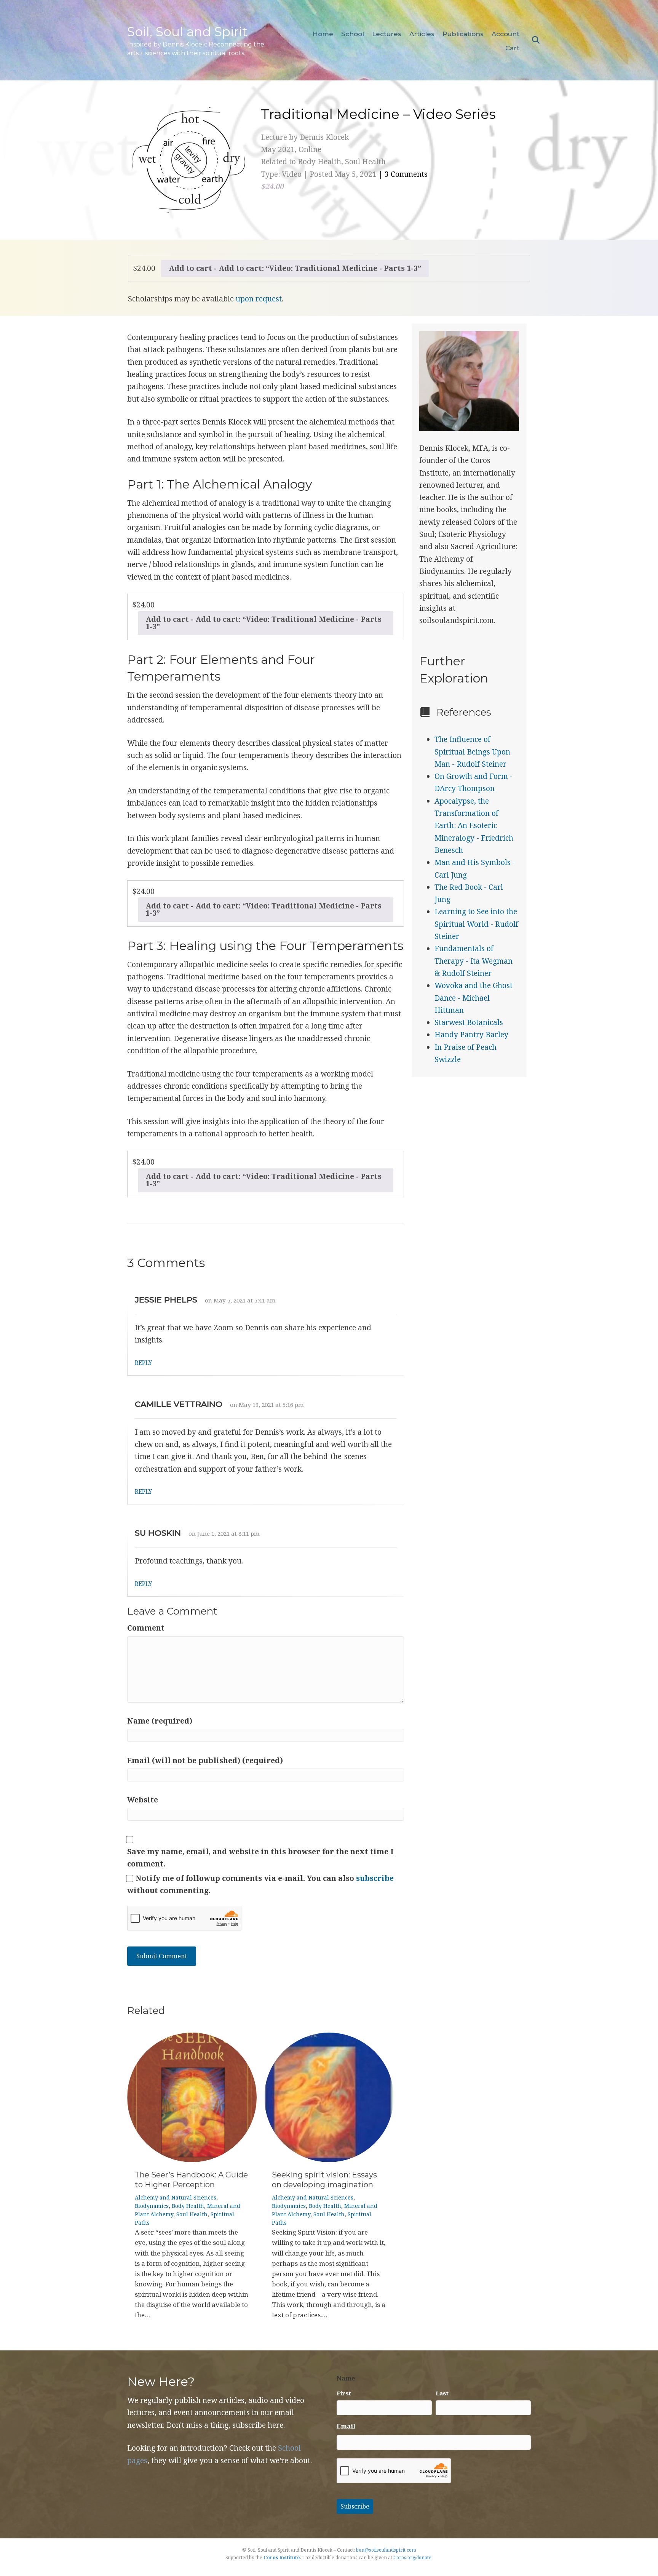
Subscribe (355, 2506)
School (353, 34)
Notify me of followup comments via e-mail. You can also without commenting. (260, 1884)
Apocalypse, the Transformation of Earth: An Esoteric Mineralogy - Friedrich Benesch (474, 826)
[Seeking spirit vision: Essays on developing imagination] (329, 2097)
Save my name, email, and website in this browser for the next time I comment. (260, 1858)
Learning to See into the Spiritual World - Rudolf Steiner (476, 924)
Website (143, 1800)
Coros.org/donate (412, 2558)
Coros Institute (282, 2558)
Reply (143, 1363)
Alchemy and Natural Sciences (176, 2197)
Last (442, 2393)
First (344, 2393)
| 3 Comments (403, 174)
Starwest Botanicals (469, 1022)
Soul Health (192, 2214)
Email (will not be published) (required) (205, 1761)
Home (323, 34)
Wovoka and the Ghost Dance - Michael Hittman (474, 998)
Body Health (188, 2206)
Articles (422, 34)
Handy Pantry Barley (471, 1035)
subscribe (375, 1878)
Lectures (387, 34)
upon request (259, 299)
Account (505, 34)
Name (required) (160, 1721)
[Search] (534, 40)
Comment (146, 1628)
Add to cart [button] (190, 268)
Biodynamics (152, 2206)
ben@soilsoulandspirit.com (386, 2550)
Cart (512, 48)
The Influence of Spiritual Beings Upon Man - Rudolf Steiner (472, 752)
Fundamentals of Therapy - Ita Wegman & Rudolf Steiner (474, 961)
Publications (463, 34)
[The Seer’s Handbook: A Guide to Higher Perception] (192, 2097)
